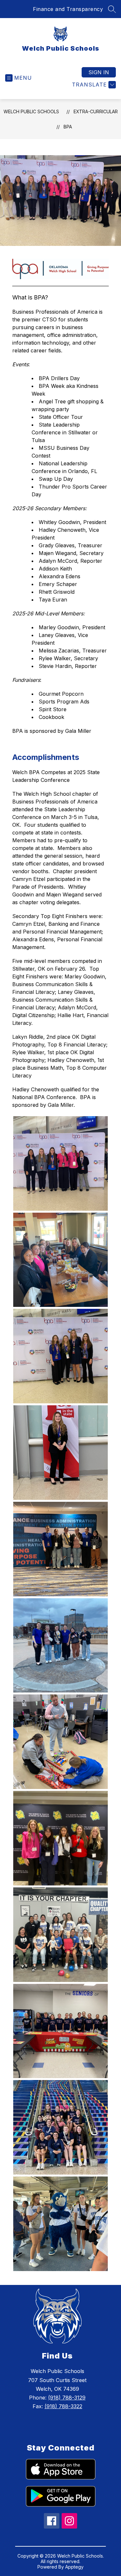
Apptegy (74, 2567)
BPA (68, 127)
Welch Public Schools (31, 111)
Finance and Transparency (68, 9)
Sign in (99, 72)
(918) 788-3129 (67, 2398)
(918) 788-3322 (63, 2406)
